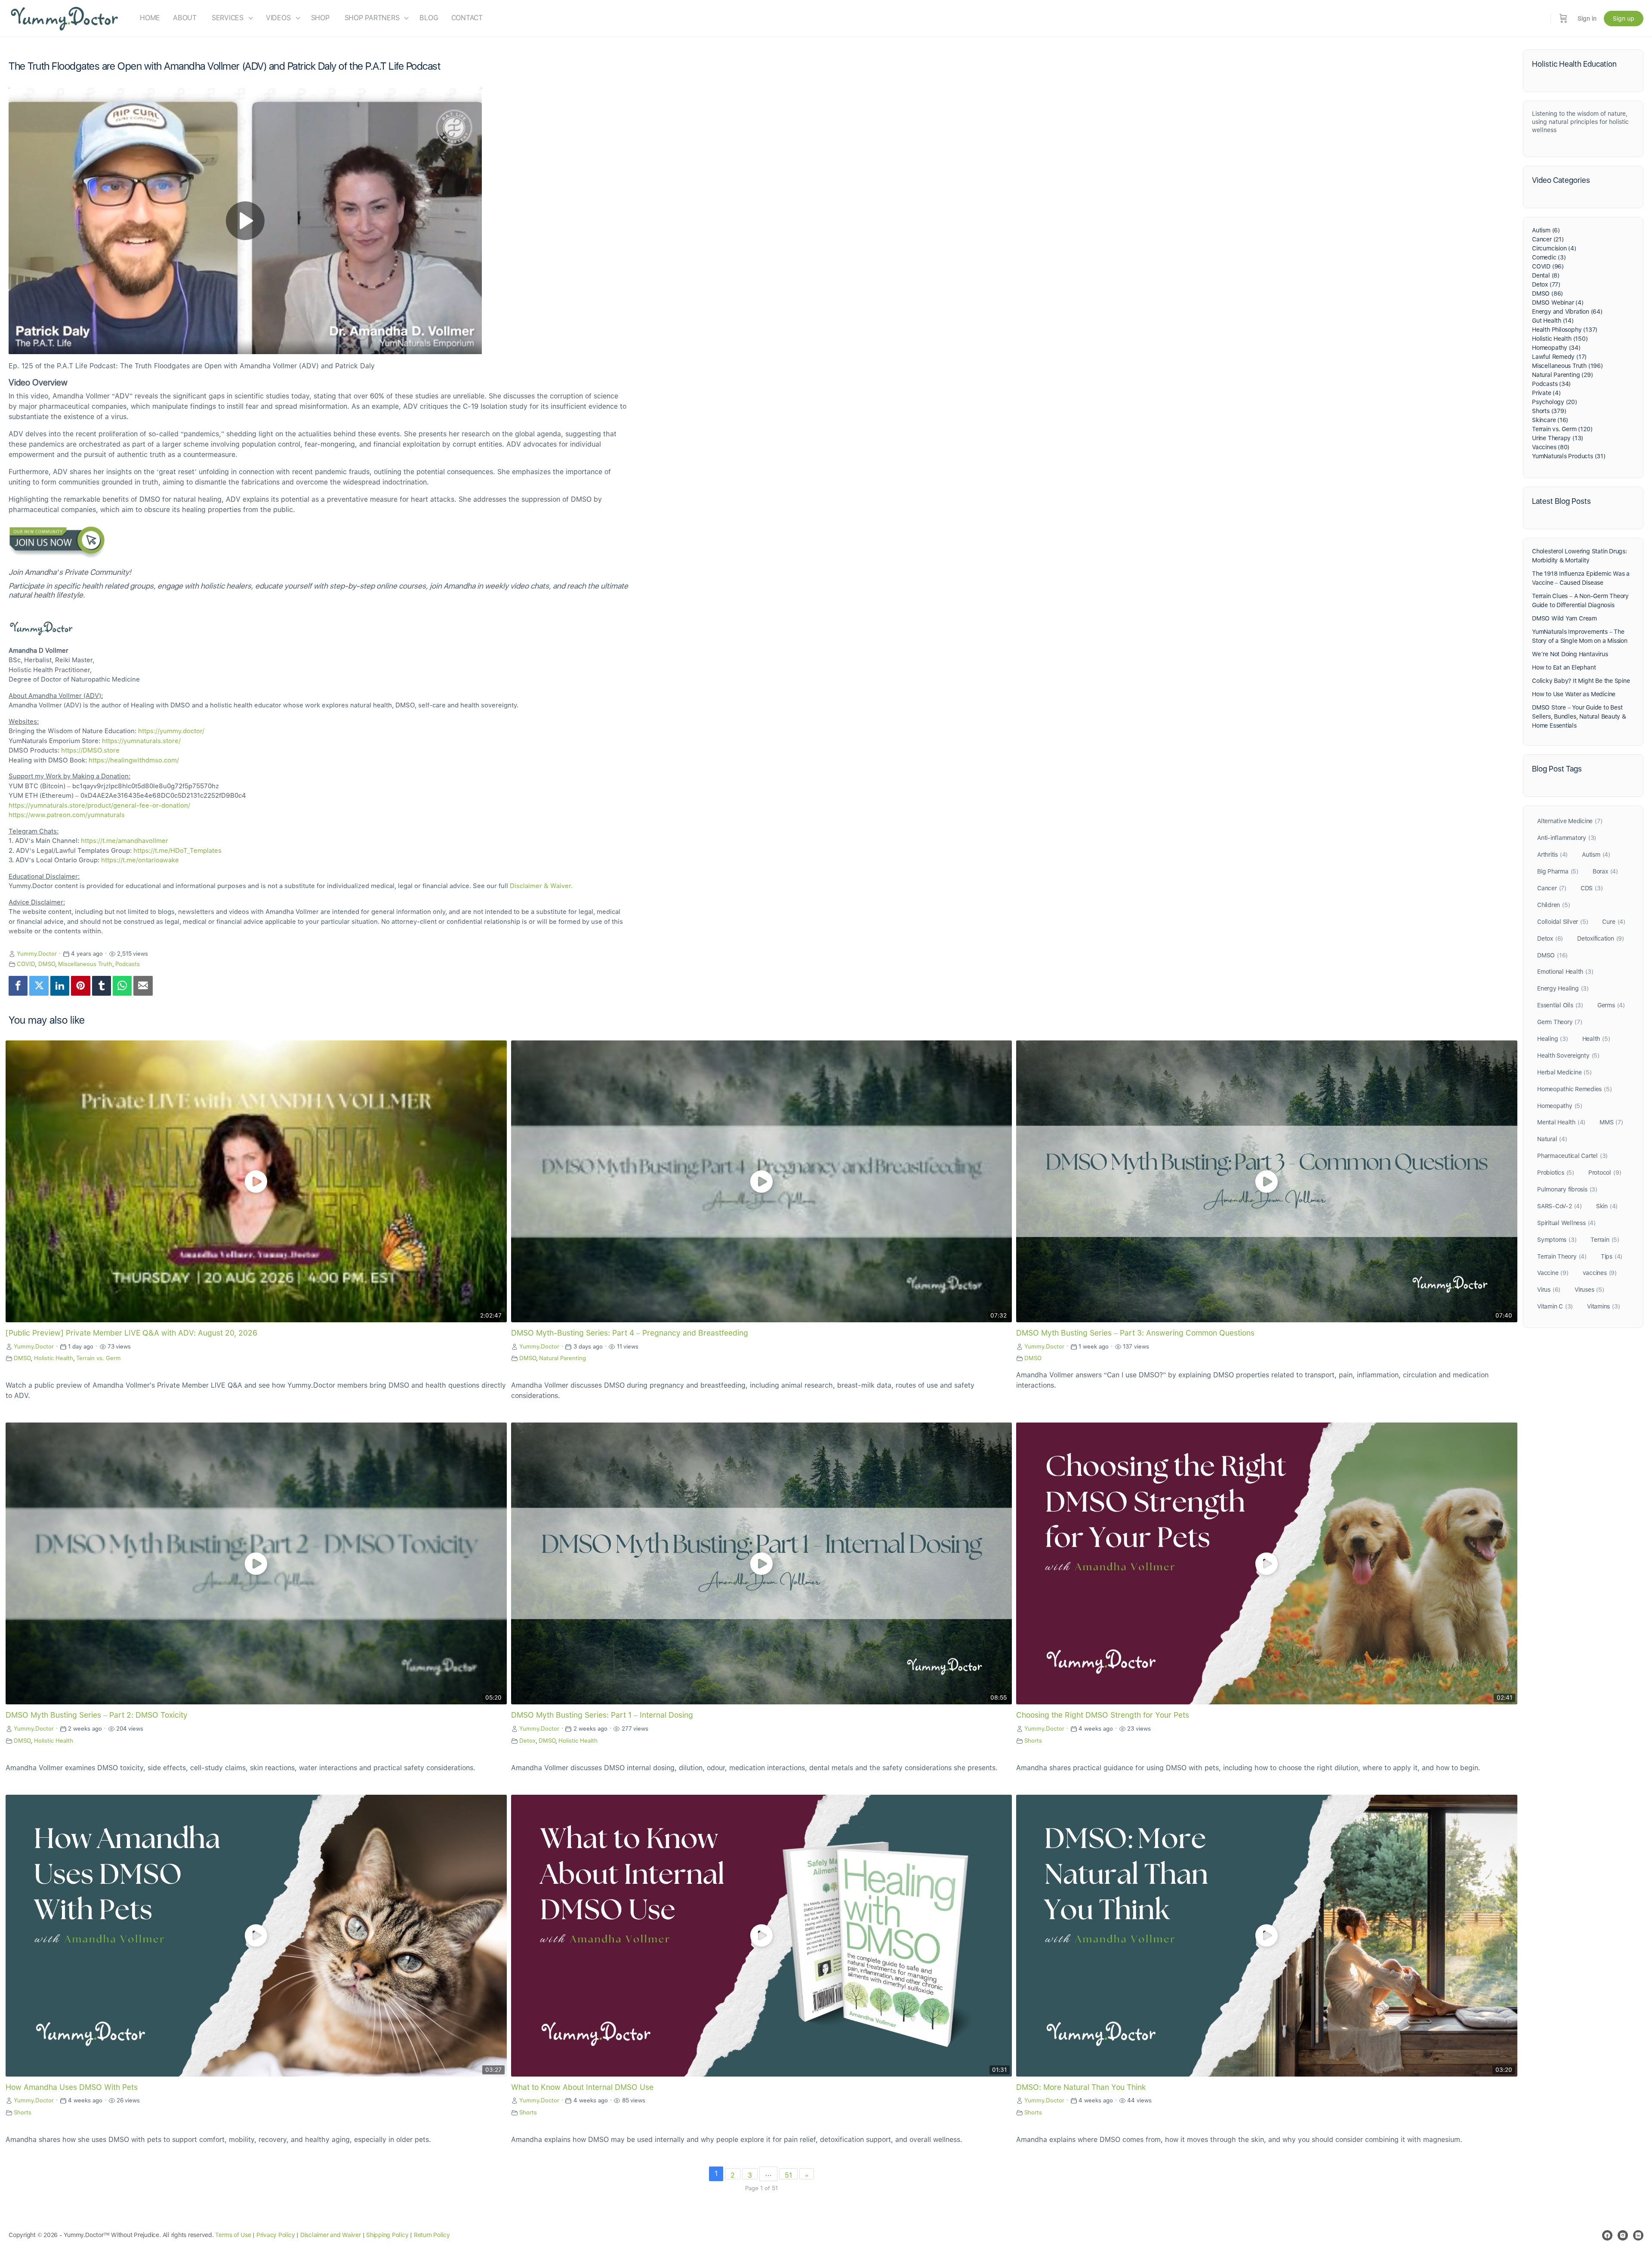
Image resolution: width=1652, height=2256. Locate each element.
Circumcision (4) (1554, 248)
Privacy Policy (276, 2235)
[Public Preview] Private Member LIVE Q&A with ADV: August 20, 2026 (131, 1333)
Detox (527, 1741)
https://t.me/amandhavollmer (125, 841)
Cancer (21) (1548, 239)
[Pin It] (80, 986)
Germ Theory (1560, 1022)
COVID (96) (1548, 266)
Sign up (1624, 19)
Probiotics (1556, 1173)
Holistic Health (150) (1560, 339)
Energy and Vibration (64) (1567, 312)
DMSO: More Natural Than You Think (1081, 2087)
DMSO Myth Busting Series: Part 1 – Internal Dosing (602, 1715)
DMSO (47, 964)
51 (788, 2175)
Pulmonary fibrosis (1567, 1189)
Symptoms (1557, 1240)
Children (1553, 905)
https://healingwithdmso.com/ (134, 760)
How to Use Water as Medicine (1574, 694)
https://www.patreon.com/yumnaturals (67, 815)
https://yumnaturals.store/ (141, 741)
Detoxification (1601, 938)
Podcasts (128, 964)
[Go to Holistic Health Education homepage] (65, 17)
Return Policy (432, 2235)
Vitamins (1603, 1306)
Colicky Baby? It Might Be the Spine (1581, 681)
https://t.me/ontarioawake (140, 860)
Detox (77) (1546, 284)
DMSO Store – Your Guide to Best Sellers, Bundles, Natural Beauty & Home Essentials (1579, 716)
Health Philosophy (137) (1565, 330)
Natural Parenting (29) (1562, 375)
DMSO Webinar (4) (1558, 302)
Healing (1553, 1039)
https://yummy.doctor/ (171, 731)
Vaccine (1553, 1273)
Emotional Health (1565, 972)
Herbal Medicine (1564, 1072)
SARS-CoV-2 (1560, 1206)
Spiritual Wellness (1566, 1223)
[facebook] (1607, 2235)
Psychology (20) (1555, 402)
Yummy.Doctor (37, 954)
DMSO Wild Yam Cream (1564, 618)
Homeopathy (1560, 1106)
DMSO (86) (1547, 293)
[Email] (143, 986)
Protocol (1605, 1173)
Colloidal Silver (1563, 922)
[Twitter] (39, 986)
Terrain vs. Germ (99, 1358)
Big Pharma (1558, 871)
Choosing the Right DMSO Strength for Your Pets (1103, 1715)
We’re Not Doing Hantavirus (1570, 654)
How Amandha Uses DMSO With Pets (72, 2087)
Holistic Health (54, 1358)
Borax (1605, 871)
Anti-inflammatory (1567, 838)
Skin (1607, 1206)
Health (1596, 1039)
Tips (1612, 1256)
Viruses (1589, 1290)
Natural (1552, 1139)
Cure (1613, 922)
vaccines (1600, 1273)
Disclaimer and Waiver (331, 2235)
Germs (1611, 1005)
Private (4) (1546, 393)
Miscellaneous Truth (85, 964)
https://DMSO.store (90, 750)
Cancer (1552, 888)
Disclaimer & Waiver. (541, 886)
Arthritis (1552, 855)
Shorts (1033, 1741)
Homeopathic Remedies (1574, 1089)
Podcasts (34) (1551, 384)
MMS (1611, 1122)
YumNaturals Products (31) (1569, 456)
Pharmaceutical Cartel (1572, 1156)
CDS (1592, 888)
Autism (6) (1546, 230)
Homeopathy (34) (1556, 348)
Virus (1549, 1290)
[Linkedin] (60, 986)
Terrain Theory (1562, 1256)
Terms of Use (233, 2235)
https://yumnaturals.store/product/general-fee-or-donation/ (99, 805)
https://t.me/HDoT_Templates (177, 851)
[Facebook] (18, 986)
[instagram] (1623, 2235)
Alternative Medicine (1570, 821)
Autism (1596, 855)
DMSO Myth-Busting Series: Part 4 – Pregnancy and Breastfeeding (630, 1333)
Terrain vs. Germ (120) (1562, 429)
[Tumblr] (102, 986)
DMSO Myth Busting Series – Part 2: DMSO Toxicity (97, 1715)
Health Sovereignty (1568, 1055)
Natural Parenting (562, 1358)
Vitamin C (1555, 1306)
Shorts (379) (1549, 411)
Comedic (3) (1549, 257)
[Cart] (1563, 18)
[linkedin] (1638, 2235)
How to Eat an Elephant (1564, 667)
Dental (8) (1546, 275)
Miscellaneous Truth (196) (1567, 366)
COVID (26, 964)
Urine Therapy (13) (1558, 438)
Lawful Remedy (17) (1559, 357)
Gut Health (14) (1553, 321)
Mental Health (1561, 1122)
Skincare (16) (1550, 420)
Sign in (1587, 19)
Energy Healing (1563, 988)
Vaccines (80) (1551, 447)
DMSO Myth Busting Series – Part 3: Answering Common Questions (1135, 1333)
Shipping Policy (387, 2235)
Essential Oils (1560, 1005)
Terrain (1605, 1240)
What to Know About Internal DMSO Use (582, 2087)
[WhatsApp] (122, 986)
